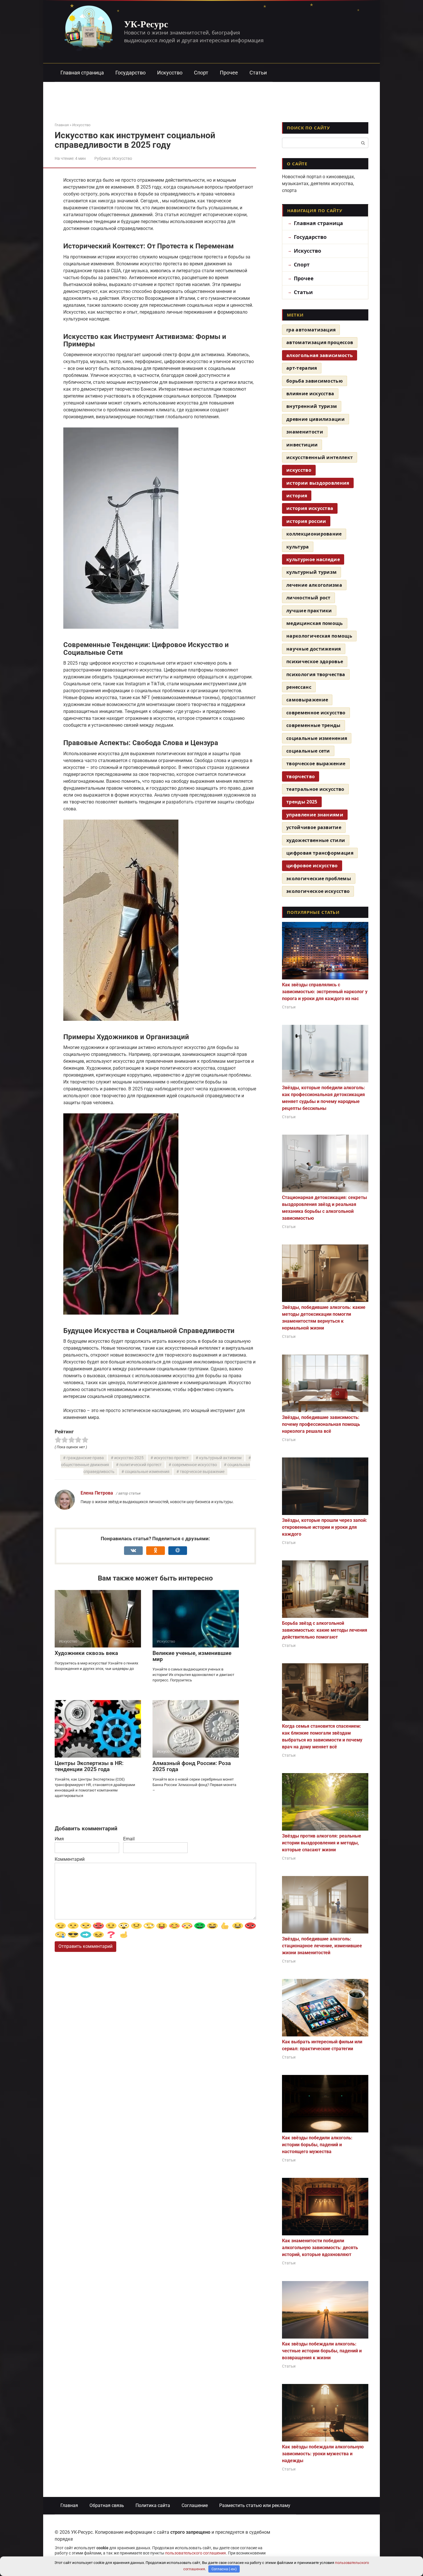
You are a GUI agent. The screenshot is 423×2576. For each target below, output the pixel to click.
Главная (69, 2505)
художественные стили (316, 840)
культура (298, 547)
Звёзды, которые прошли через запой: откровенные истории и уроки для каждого (325, 1527)
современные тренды (314, 725)
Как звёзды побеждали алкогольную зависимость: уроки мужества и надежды (323, 2454)
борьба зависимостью (315, 381)
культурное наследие (313, 559)
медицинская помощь (315, 623)
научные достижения (314, 649)
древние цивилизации (316, 419)
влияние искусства (310, 394)
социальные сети (308, 751)
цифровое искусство (312, 866)
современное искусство (195, 1465)
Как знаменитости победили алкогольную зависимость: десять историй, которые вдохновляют (320, 2248)
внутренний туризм (312, 406)
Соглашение (195, 2505)
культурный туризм (311, 572)
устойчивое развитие (314, 827)
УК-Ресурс (146, 24)
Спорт (201, 73)
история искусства (310, 508)
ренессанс (299, 687)
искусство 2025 (129, 1458)
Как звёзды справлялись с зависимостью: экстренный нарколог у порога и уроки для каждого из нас (325, 992)
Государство (130, 73)
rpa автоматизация (311, 330)
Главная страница (82, 73)
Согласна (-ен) (224, 2569)
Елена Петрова (97, 1493)
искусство (299, 470)
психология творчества (316, 674)
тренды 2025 (302, 802)
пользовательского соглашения (196, 2553)
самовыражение (307, 700)
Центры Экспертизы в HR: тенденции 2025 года (89, 1766)
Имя (59, 1839)
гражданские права (85, 1458)
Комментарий (70, 1859)
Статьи (258, 73)
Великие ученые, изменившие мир (192, 1656)
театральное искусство (315, 789)
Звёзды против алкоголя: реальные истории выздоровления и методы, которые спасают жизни (322, 1843)
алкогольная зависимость (320, 355)
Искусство (170, 73)
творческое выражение (202, 1472)
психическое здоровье (315, 661)
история (297, 496)
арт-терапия (302, 368)
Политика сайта (153, 2505)
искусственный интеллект (320, 457)
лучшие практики (309, 611)
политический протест (141, 1465)
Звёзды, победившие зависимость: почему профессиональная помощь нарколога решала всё (321, 1424)
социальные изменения (147, 1472)
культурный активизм (220, 1458)
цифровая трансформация (320, 853)
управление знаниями (315, 815)
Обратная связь (107, 2505)
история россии (306, 521)
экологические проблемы (319, 879)
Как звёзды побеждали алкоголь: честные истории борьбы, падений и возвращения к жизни (322, 2351)
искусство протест (171, 1458)
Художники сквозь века (86, 1653)
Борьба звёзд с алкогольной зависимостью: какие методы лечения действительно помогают (325, 1630)
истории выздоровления (318, 483)
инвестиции (302, 445)
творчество (301, 776)
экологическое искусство (318, 891)
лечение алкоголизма (314, 585)
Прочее (229, 73)
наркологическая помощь (319, 636)
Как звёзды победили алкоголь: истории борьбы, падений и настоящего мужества (317, 2145)
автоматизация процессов (320, 342)
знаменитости (305, 432)
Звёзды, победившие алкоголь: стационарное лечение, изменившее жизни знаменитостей (322, 1946)
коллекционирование (314, 534)
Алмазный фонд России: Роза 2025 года (192, 1766)
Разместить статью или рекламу (255, 2505)
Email (129, 1839)
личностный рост (308, 598)
